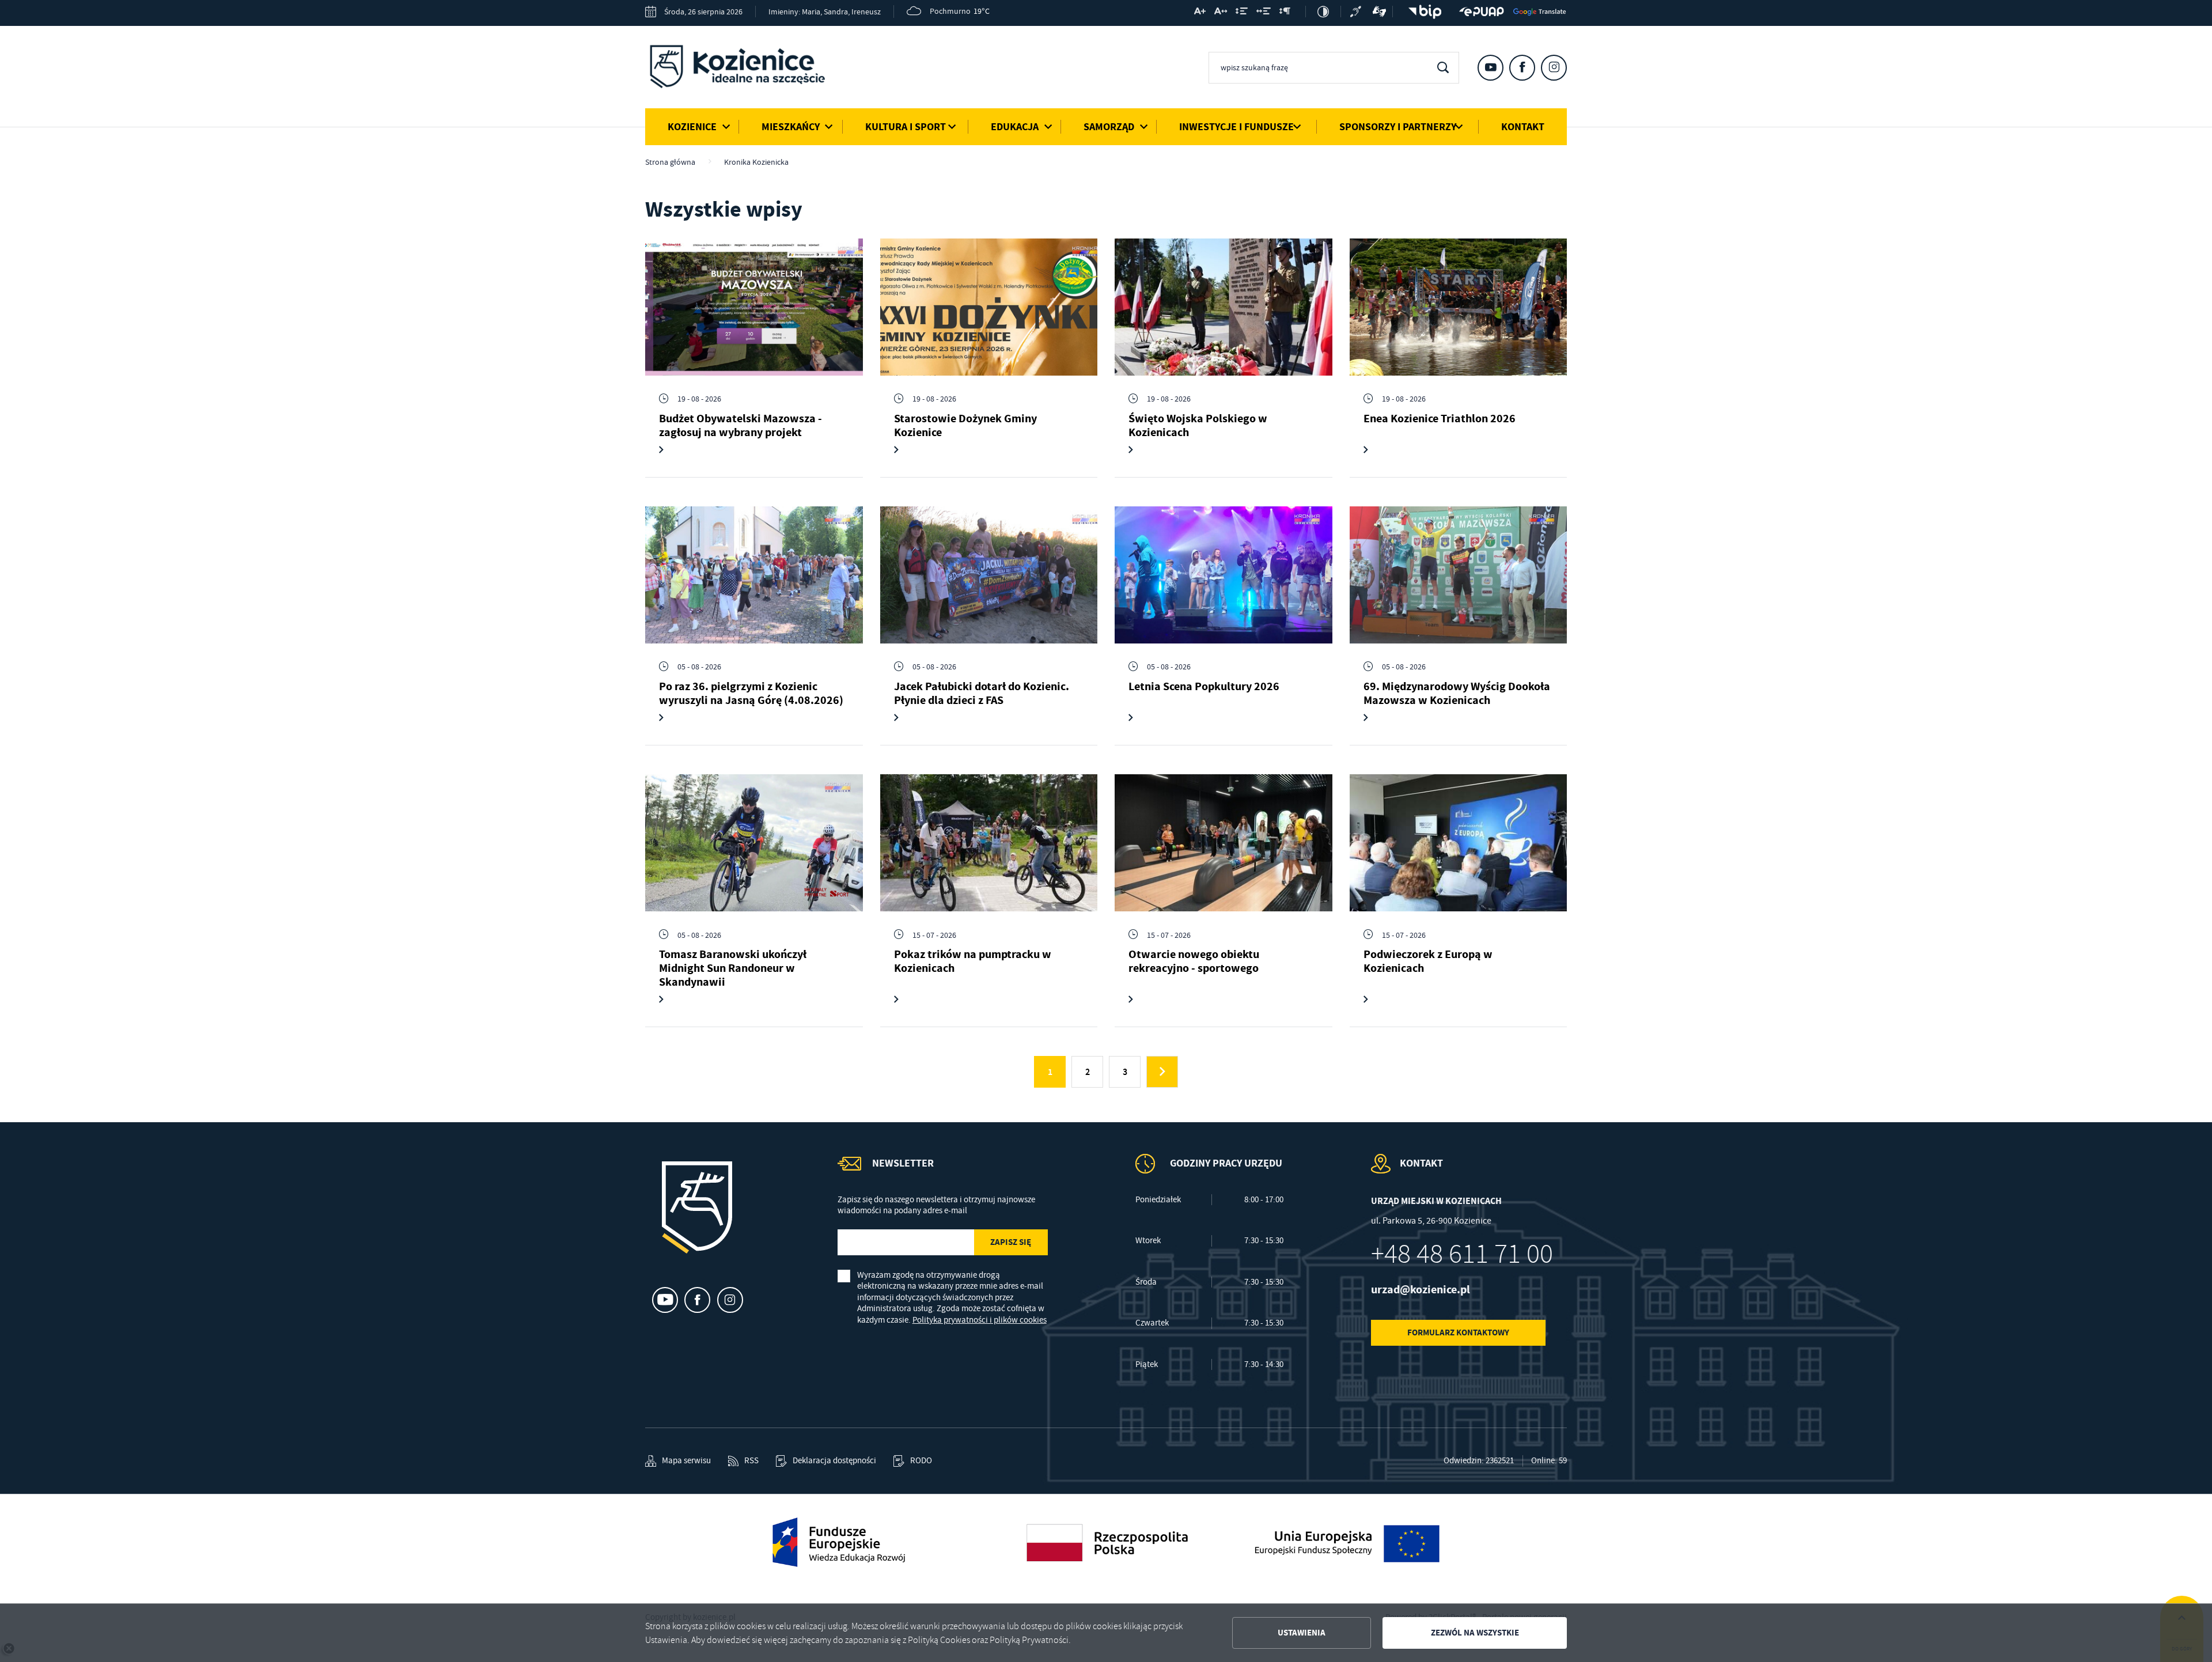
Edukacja (1015, 127)
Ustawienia (1302, 1633)
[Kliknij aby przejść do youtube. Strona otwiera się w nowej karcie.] (1491, 68)
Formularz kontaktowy (1458, 1332)
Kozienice (692, 127)
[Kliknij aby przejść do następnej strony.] (1162, 1072)
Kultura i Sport (906, 127)
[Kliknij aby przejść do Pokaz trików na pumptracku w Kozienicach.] (989, 843)
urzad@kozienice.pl (1421, 1290)
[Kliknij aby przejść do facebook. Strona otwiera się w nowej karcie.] (1522, 68)
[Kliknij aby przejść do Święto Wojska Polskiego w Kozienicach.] (1224, 307)
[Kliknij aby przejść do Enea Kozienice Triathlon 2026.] (1459, 307)
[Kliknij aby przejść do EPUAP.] (1482, 12)
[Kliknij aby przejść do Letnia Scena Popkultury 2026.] (1224, 575)
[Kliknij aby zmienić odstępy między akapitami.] (1285, 13)
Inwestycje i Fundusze (1236, 127)
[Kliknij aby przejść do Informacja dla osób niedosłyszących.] (1357, 12)
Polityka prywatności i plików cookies (980, 1320)
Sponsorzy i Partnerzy (1398, 127)
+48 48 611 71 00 (1462, 1254)
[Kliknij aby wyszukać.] (1443, 68)
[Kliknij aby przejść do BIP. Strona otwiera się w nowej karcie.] (1422, 12)
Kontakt (1523, 127)
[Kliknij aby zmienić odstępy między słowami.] (1264, 13)
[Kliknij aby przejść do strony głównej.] (746, 69)
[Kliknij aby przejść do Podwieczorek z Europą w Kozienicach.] (1459, 843)
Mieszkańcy (791, 127)
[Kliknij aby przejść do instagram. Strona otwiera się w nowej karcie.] (1554, 68)
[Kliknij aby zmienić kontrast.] (1323, 12)
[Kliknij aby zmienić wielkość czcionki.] (1200, 13)
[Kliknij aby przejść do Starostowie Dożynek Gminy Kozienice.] (989, 307)
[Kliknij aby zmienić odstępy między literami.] (1221, 13)
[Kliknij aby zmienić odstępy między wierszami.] (1242, 13)
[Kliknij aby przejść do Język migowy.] (1380, 12)
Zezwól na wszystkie (1475, 1633)
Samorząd (1109, 127)
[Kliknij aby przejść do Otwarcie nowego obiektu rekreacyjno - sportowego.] (1224, 843)
